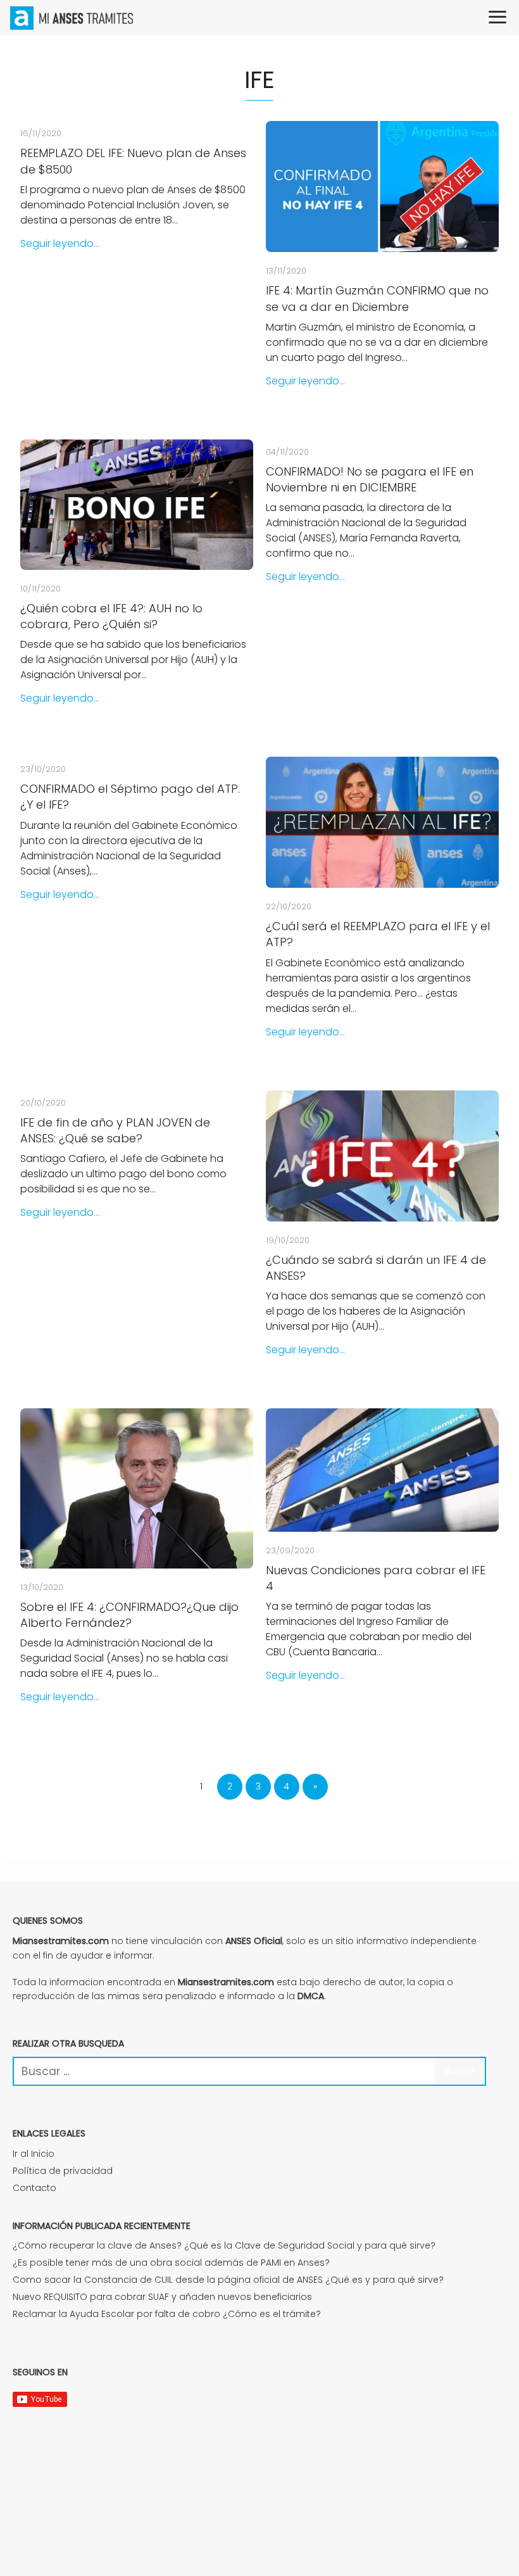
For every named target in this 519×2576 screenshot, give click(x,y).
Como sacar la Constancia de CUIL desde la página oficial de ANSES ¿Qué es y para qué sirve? (228, 2280)
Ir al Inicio (34, 2154)
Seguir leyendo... (60, 243)
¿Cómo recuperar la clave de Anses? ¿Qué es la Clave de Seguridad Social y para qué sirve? (224, 2245)
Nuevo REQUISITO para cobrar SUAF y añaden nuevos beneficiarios (162, 2297)
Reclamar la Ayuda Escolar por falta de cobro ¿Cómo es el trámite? (167, 2314)
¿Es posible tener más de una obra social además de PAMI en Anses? (171, 2263)
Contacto (34, 2188)
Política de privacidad (63, 2171)
